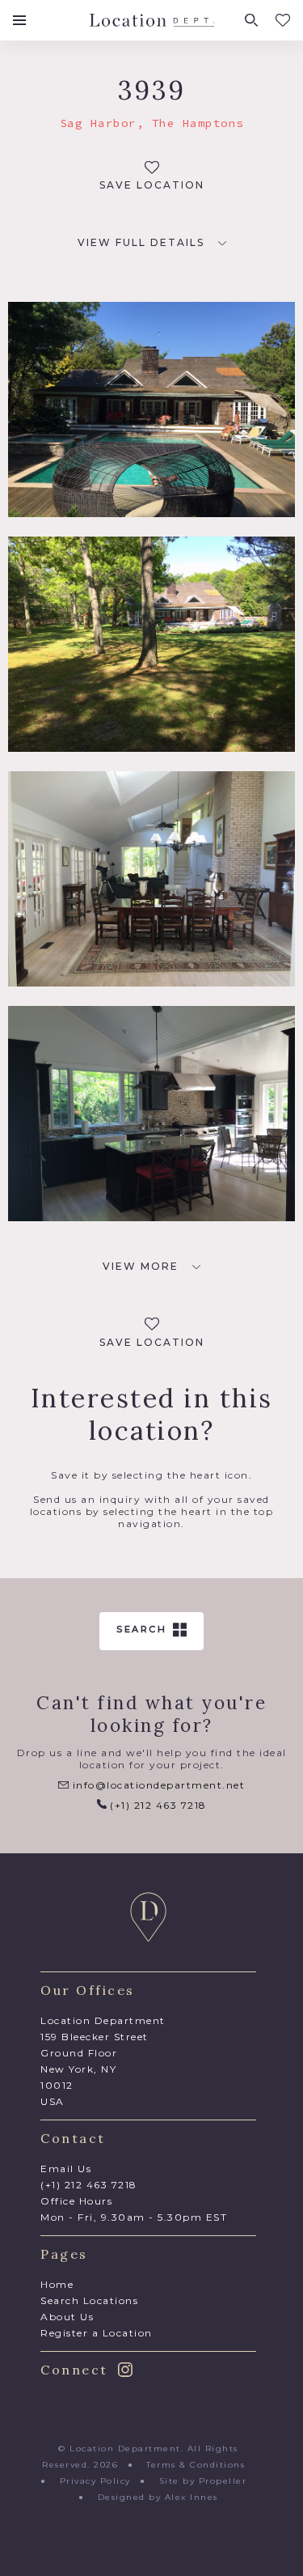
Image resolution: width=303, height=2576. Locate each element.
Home (57, 2284)
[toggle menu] (19, 20)
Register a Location (97, 2333)
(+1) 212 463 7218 (157, 1805)
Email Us (66, 2169)
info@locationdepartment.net (157, 1785)
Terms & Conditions (196, 2465)
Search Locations (89, 2300)
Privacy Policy (95, 2481)
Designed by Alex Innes (158, 2497)
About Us (67, 2317)
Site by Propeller (203, 2481)
